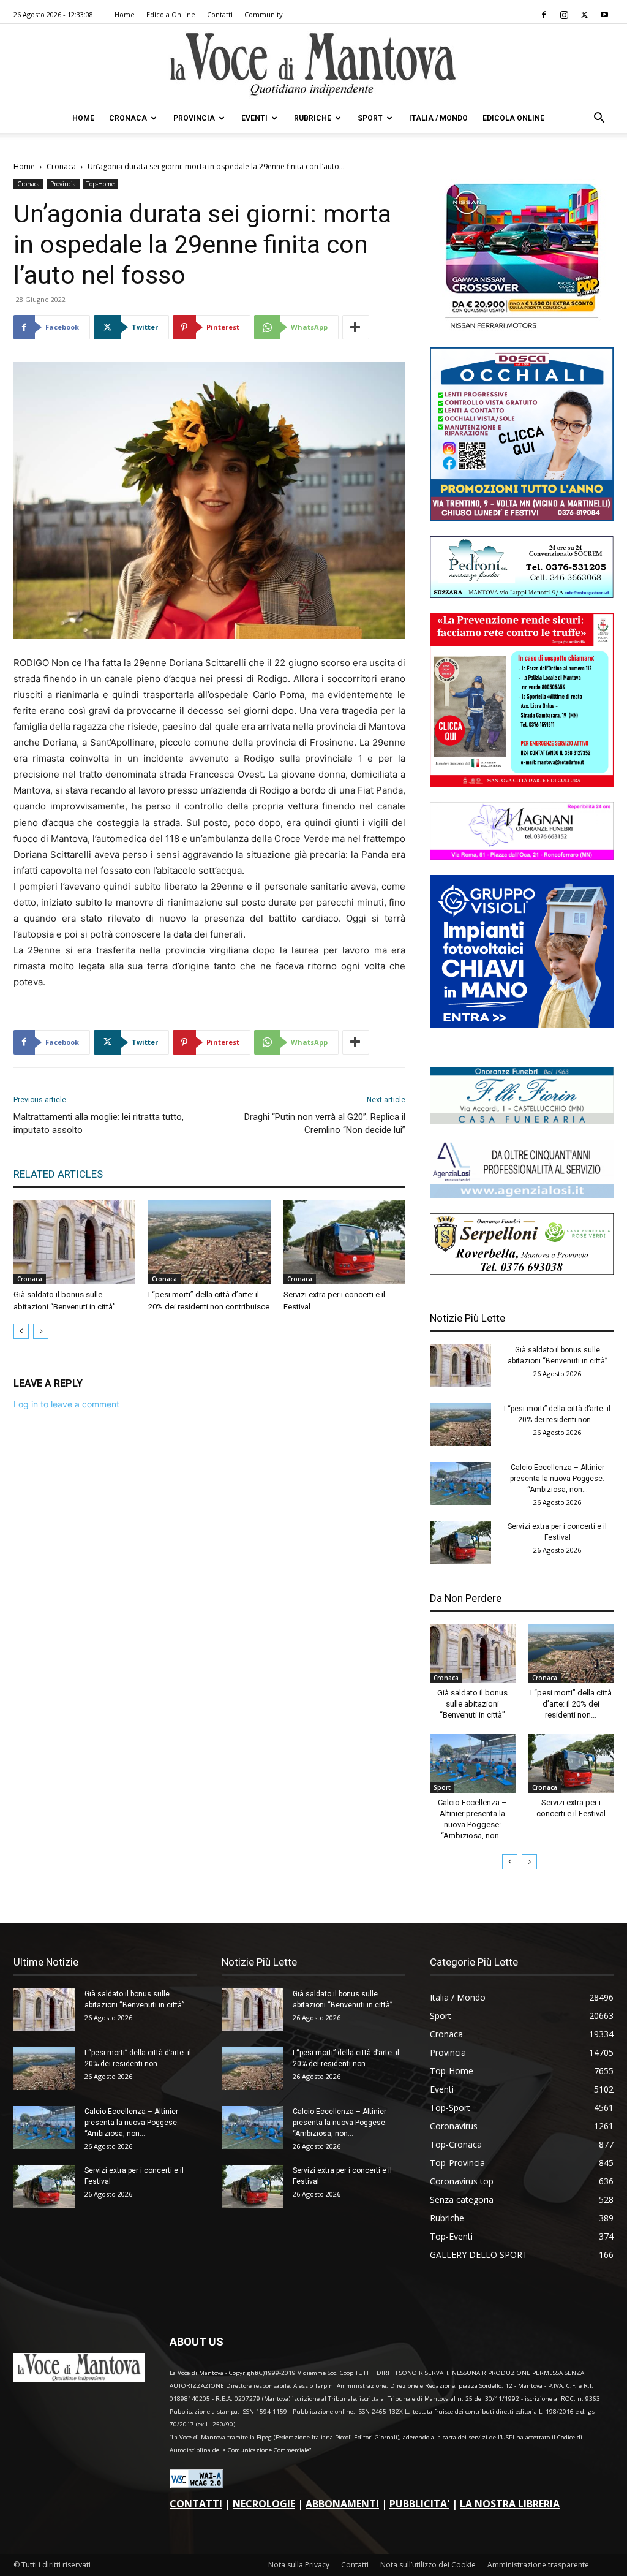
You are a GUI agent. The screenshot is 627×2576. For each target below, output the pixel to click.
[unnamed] (522, 1195)
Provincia (194, 118)
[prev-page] (21, 1331)
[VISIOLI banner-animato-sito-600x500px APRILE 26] (522, 1025)
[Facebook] (544, 15)
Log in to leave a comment (66, 1404)
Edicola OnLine (171, 14)
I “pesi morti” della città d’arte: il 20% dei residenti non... (571, 1704)
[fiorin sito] (522, 1121)
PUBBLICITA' (419, 2504)
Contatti (220, 14)
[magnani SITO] (522, 856)
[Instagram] (564, 15)
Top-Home (100, 184)
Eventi (254, 118)
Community (264, 14)
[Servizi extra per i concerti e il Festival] (344, 1242)
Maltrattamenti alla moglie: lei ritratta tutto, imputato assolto (99, 1123)
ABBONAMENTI (342, 2504)
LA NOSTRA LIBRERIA (510, 2504)
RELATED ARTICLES (58, 1174)
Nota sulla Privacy (299, 2565)
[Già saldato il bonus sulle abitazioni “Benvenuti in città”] (74, 1242)
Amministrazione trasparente (538, 2565)
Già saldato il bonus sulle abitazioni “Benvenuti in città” (472, 1704)
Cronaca (128, 118)
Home (125, 14)
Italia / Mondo (438, 118)
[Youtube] (604, 15)
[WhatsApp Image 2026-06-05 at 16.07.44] (522, 329)
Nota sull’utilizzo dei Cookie (428, 2565)
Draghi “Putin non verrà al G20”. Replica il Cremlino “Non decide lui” (325, 1123)
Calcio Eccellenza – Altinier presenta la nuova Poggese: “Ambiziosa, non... (557, 1479)
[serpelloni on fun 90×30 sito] (522, 1271)
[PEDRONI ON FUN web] (522, 595)
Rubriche (313, 118)
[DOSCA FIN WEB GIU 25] (522, 517)
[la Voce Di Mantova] (313, 65)
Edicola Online (513, 118)
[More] (356, 327)
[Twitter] (584, 15)
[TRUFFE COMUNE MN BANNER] (522, 783)
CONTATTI (196, 2504)
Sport (370, 118)
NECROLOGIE (264, 2504)
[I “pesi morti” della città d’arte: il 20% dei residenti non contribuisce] (209, 1242)
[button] (599, 119)
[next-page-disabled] (41, 1331)
